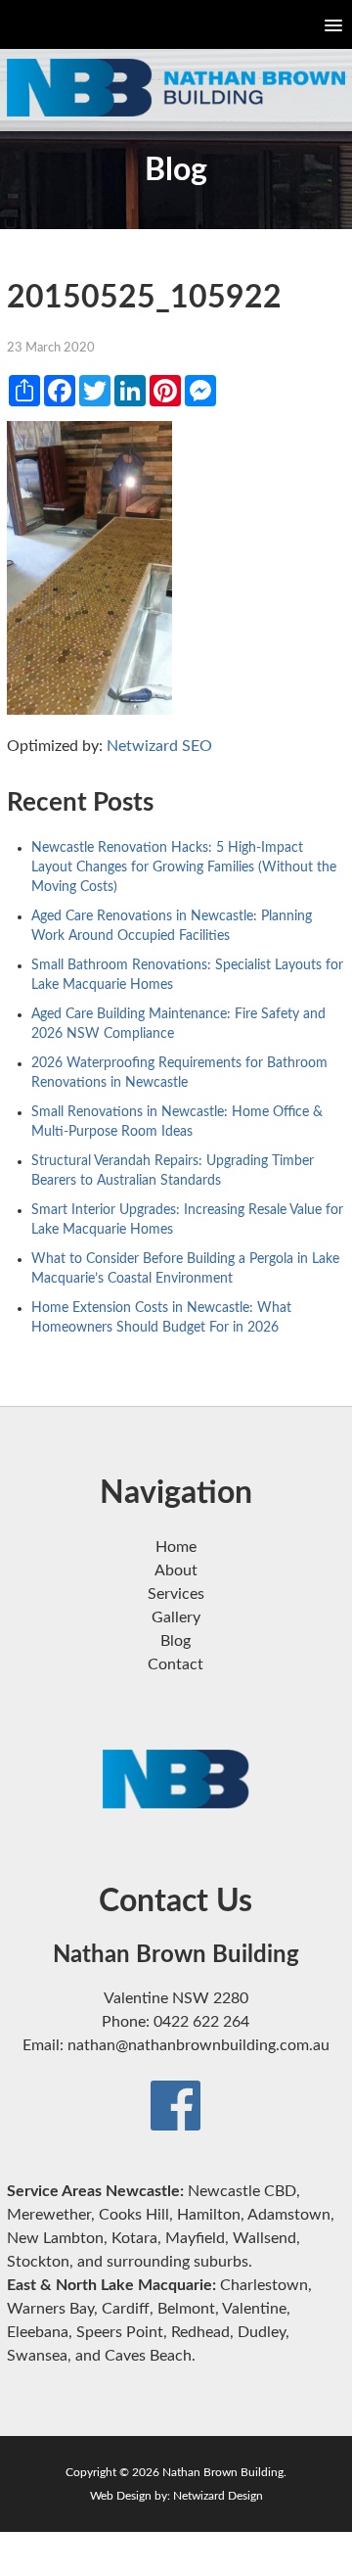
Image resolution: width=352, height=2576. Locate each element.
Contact (176, 1664)
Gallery (176, 1617)
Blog (176, 1641)
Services (176, 1594)
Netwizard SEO (159, 746)
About (176, 1570)
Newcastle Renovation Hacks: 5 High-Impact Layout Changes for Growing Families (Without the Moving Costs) (184, 867)
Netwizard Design (218, 2496)
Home (176, 1547)
